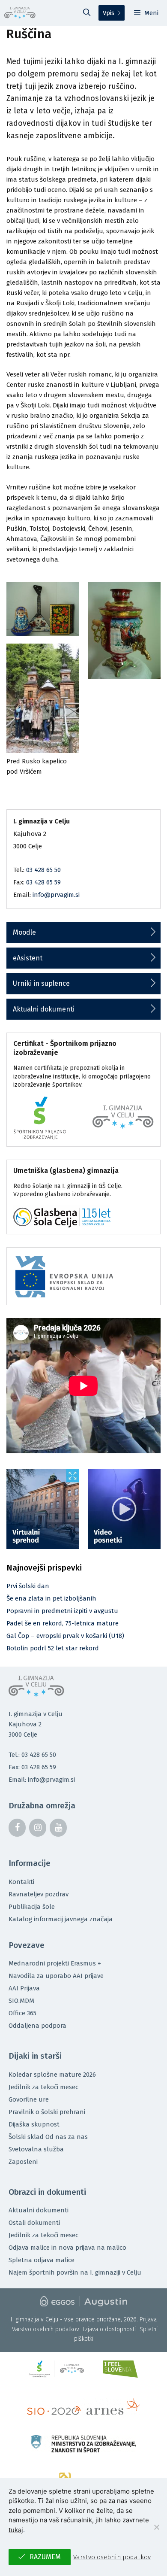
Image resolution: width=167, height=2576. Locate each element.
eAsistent (28, 958)
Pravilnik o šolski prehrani (47, 2112)
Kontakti (21, 1882)
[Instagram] (38, 1828)
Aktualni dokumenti (44, 1009)
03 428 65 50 (43, 870)
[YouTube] (58, 1828)
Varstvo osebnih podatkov (46, 2329)
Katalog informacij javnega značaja (61, 1919)
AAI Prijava (24, 1988)
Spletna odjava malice (42, 2260)
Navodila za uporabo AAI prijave (56, 1976)
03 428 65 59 (43, 882)
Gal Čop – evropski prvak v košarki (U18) (65, 1636)
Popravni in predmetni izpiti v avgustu (62, 1611)
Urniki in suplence (41, 983)
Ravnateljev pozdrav (39, 1894)
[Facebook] (17, 1828)
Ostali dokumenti (34, 2223)
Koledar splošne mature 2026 (52, 2075)
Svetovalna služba (36, 2149)
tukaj (16, 2530)
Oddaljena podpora (37, 2026)
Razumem (45, 2557)
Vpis (109, 13)
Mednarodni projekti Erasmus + (55, 1963)
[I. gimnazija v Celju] (20, 13)
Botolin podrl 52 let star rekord (53, 1648)
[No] (156, 2527)
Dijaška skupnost (34, 2124)
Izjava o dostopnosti (109, 2329)
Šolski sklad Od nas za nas (48, 2137)
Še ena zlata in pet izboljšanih (51, 1598)
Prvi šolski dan (28, 1586)
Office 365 (22, 2013)
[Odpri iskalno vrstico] (87, 13)
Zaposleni (23, 2162)
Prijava (148, 2319)
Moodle (24, 932)
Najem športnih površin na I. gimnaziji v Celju (75, 2272)
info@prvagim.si (56, 895)
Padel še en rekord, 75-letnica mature (63, 1623)
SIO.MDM (21, 2001)
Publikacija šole (32, 1907)
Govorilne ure (29, 2099)
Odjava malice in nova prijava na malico (67, 2248)
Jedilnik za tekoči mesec (43, 2087)
